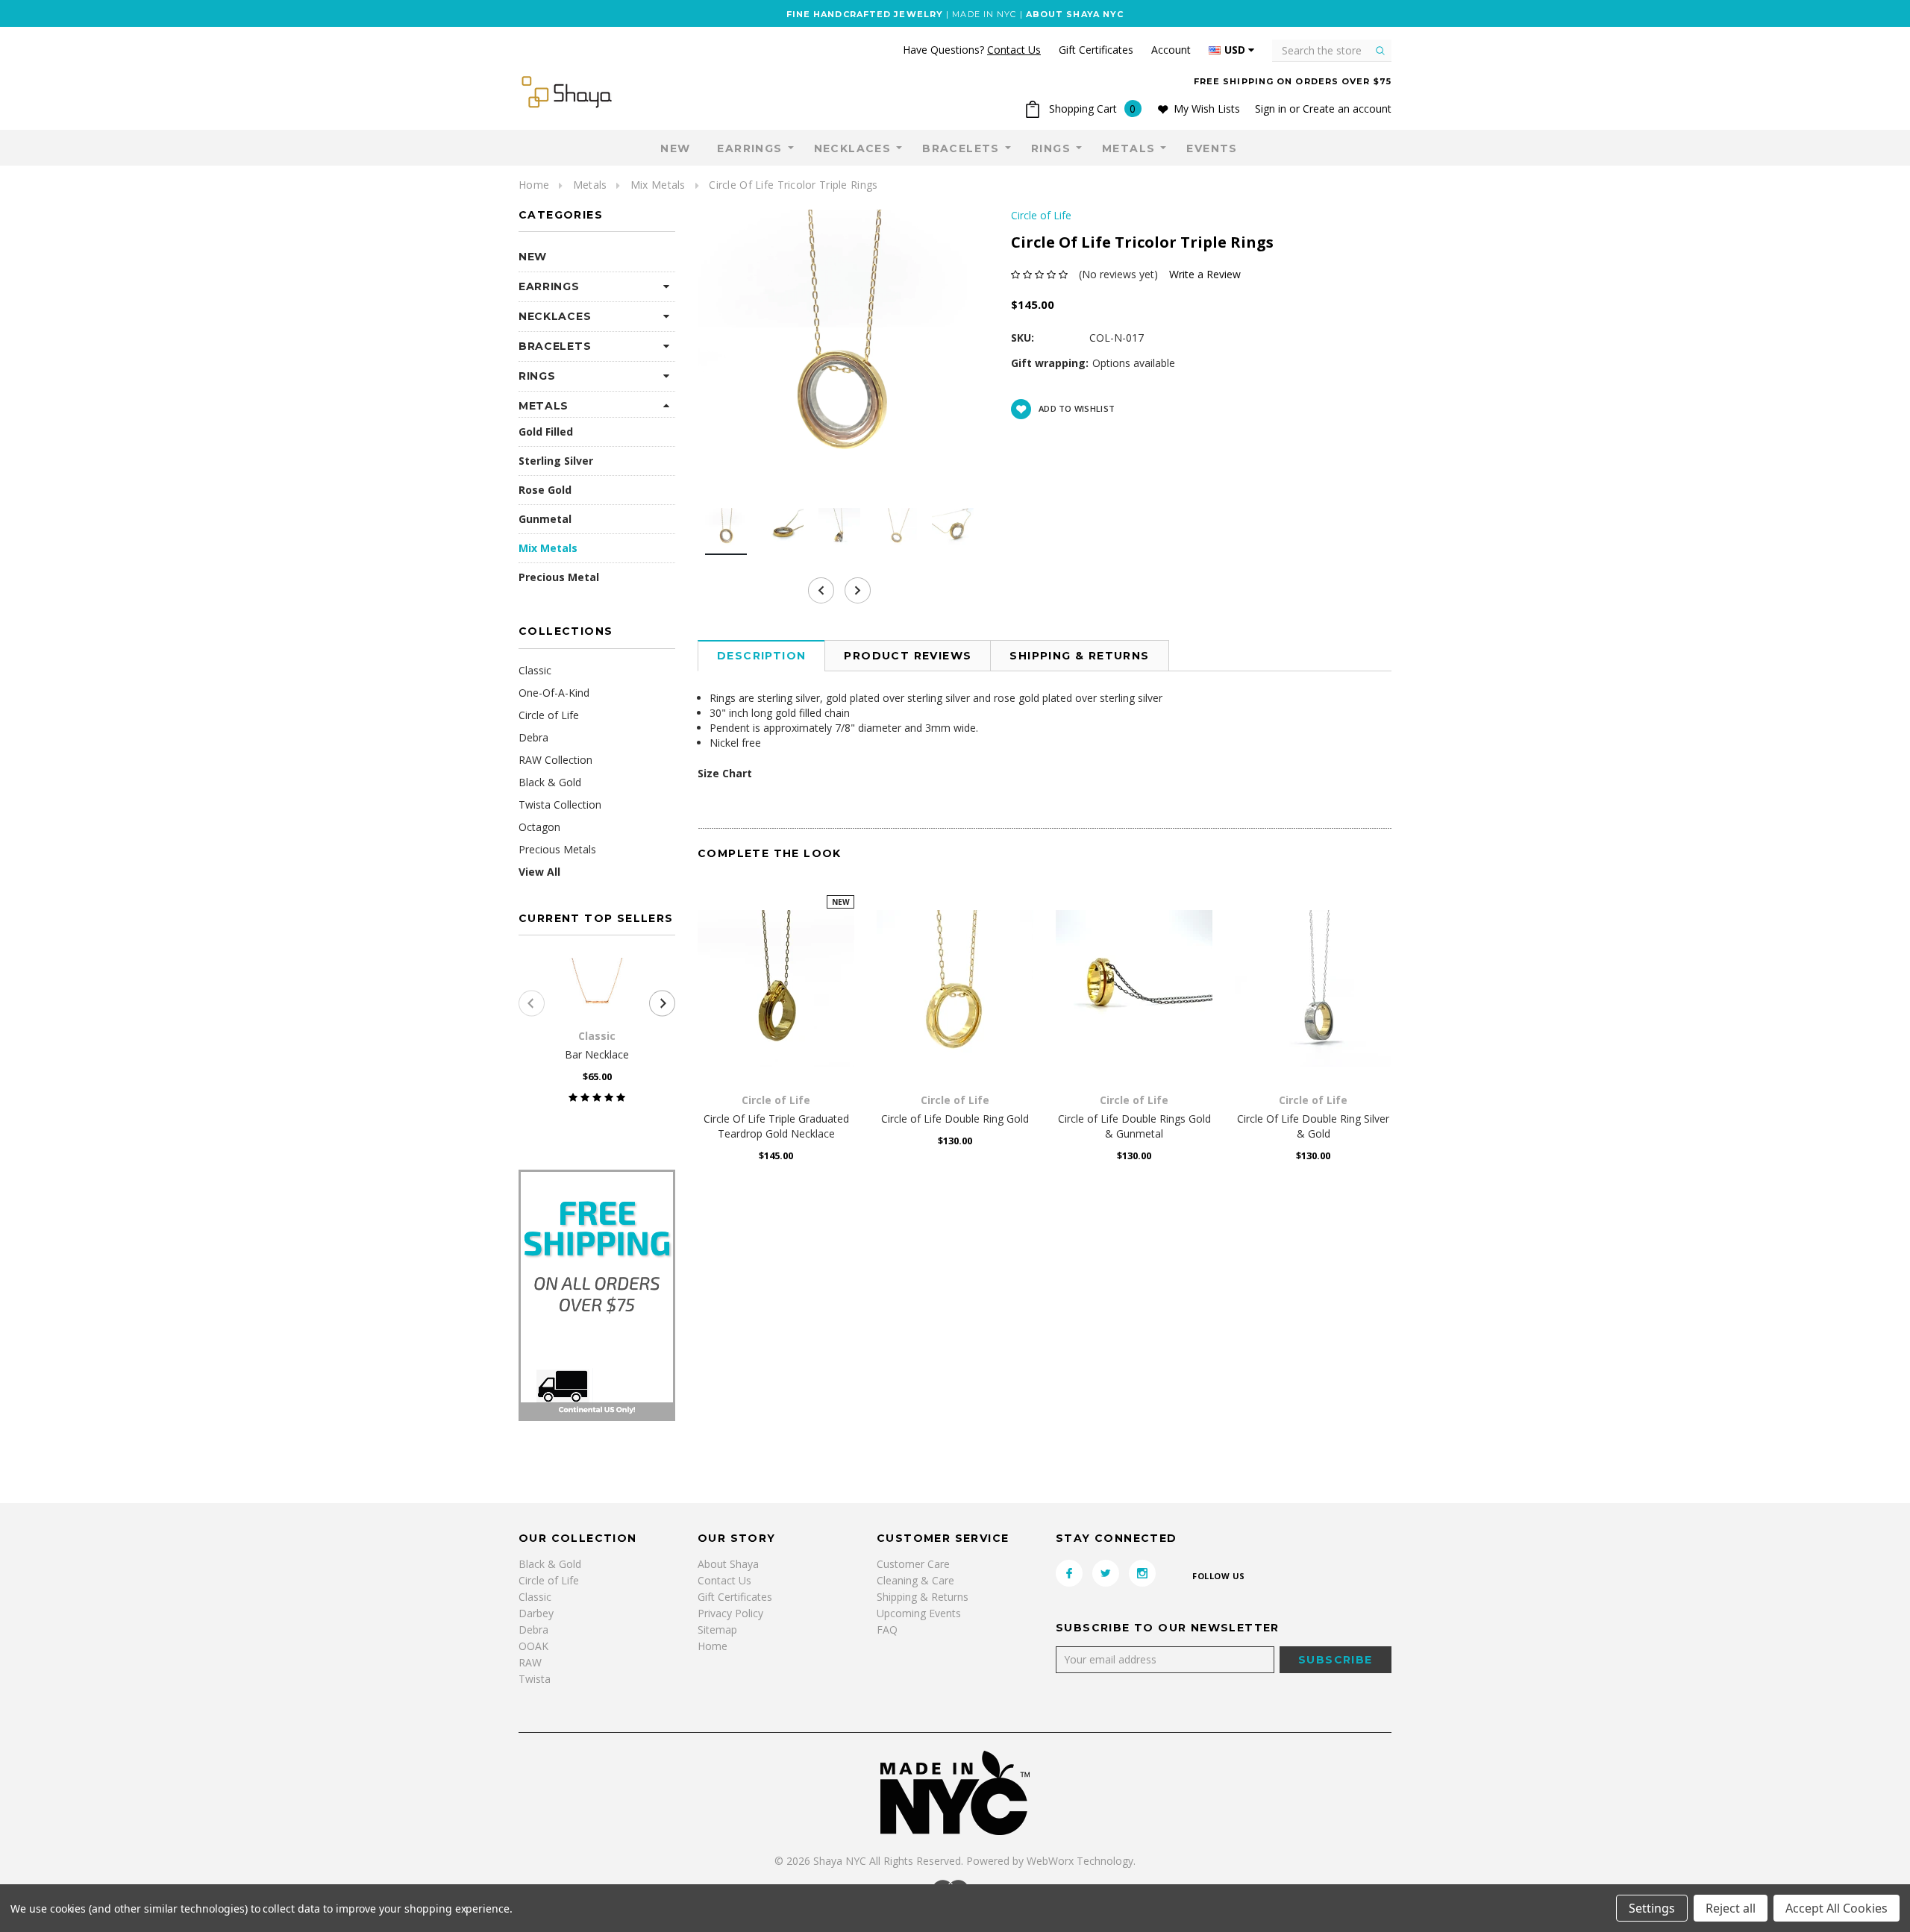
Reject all (1731, 1908)
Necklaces (853, 148)
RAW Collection (555, 760)
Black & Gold (550, 782)
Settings (1652, 1908)
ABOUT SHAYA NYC (1075, 14)
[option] (839, 351)
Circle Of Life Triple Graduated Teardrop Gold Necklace (776, 1126)
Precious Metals (557, 849)
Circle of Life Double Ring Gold (955, 1119)
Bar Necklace (597, 1054)
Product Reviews (908, 656)
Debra (533, 737)
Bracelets (961, 148)
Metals (1128, 148)
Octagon (539, 827)
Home (534, 185)
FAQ (887, 1630)
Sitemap (717, 1630)
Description (761, 656)
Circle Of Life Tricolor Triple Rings (793, 185)
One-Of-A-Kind (554, 693)
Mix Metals (658, 185)
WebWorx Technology (1080, 1861)
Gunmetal (545, 519)
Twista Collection (560, 805)
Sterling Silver (556, 461)
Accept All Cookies (1837, 1908)
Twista (535, 1679)
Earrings (749, 148)
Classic (535, 670)
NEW (675, 148)
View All (539, 872)
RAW (530, 1662)
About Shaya (728, 1564)
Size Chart (725, 773)
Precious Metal (559, 577)
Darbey (536, 1613)
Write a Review (1205, 274)
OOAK (533, 1646)
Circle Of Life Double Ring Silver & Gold (1313, 1126)
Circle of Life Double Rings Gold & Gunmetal (1134, 1126)
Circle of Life (549, 715)
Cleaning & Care (915, 1580)
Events (1212, 148)
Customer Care (913, 1564)
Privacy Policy (730, 1613)
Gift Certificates (735, 1597)
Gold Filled (546, 432)
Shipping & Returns (1079, 656)
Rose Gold (545, 490)
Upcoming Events (919, 1613)
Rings (1051, 148)
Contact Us (724, 1580)
